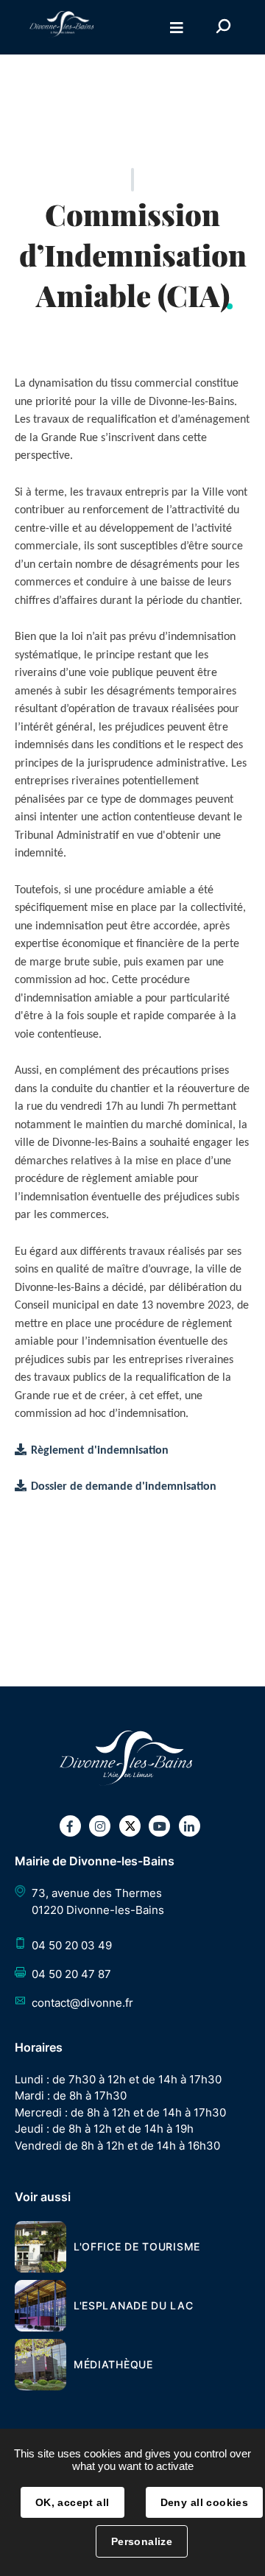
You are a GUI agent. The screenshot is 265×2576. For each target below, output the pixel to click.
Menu (177, 28)
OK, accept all (73, 2502)
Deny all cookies (205, 2502)
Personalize (142, 2541)
